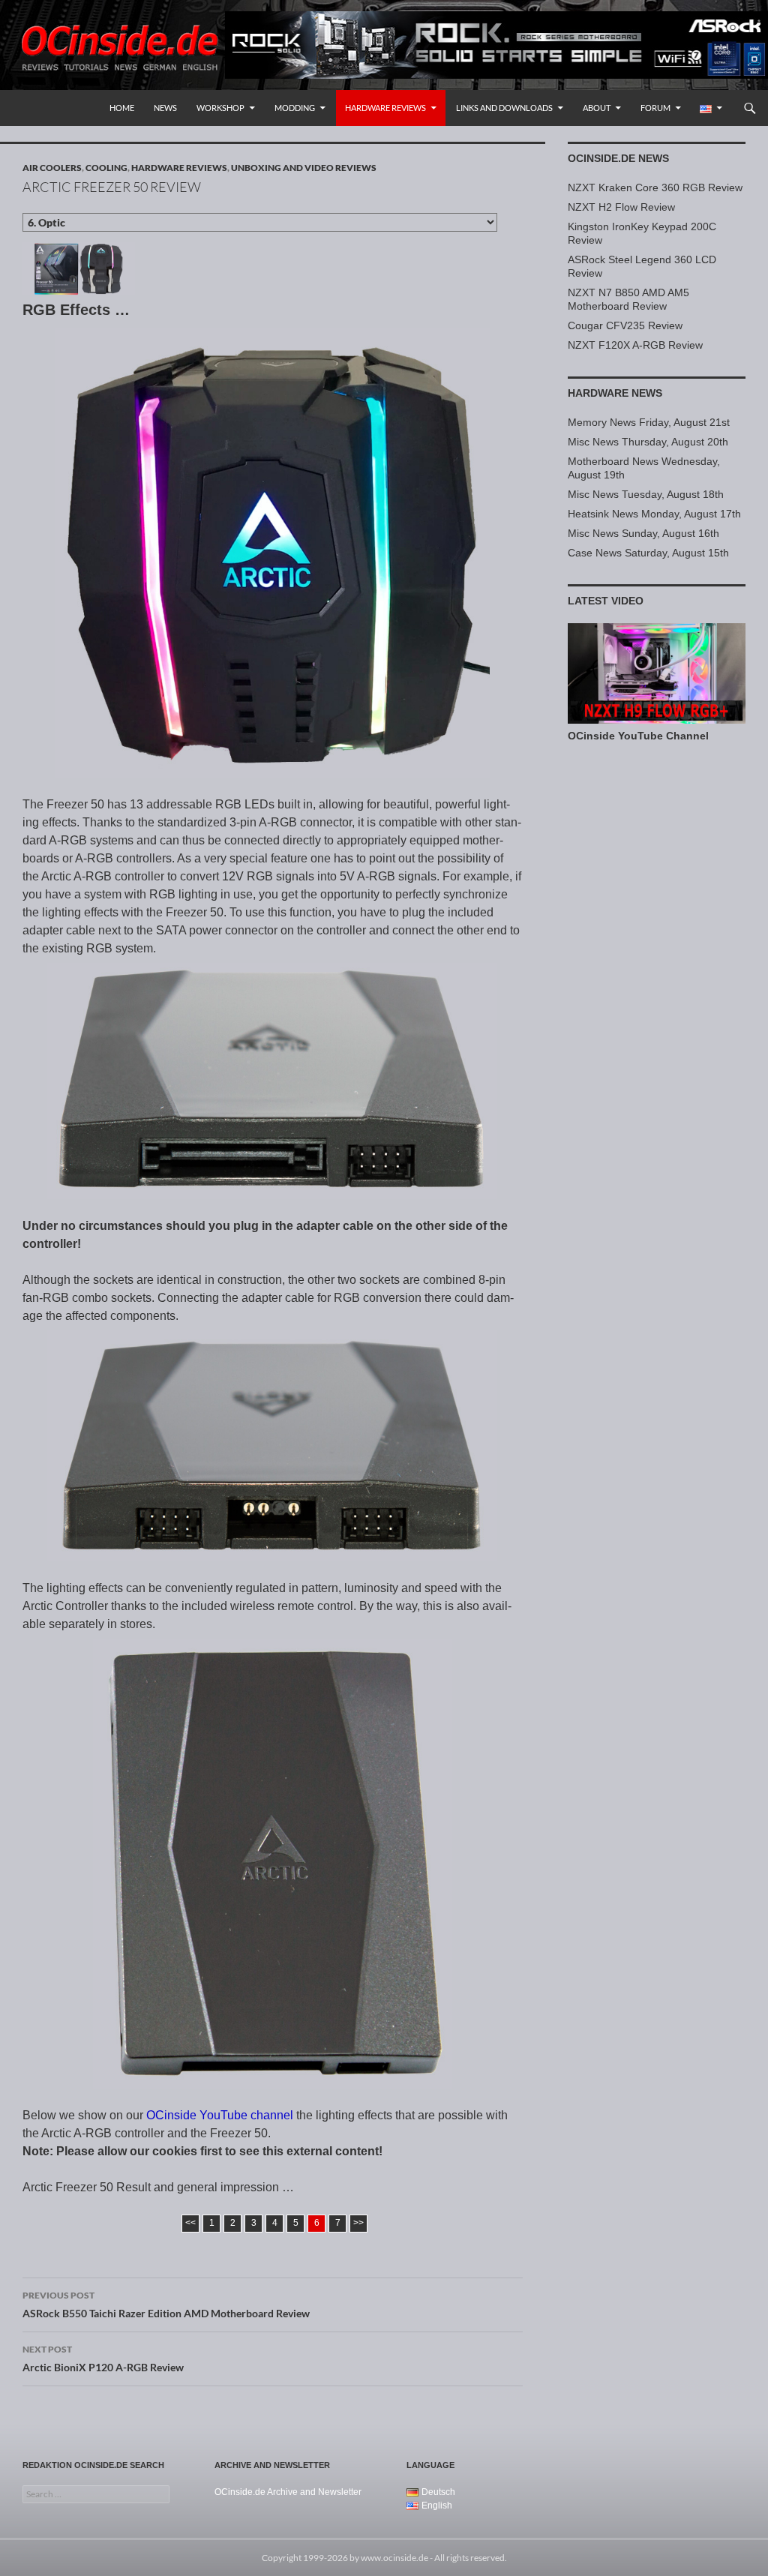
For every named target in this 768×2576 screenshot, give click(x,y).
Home (122, 108)
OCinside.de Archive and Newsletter (288, 2492)
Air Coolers (52, 168)
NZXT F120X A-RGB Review (635, 345)
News (165, 108)
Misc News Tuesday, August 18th (646, 494)
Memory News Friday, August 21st (649, 422)
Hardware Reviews (385, 108)
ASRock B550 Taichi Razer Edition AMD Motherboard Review (166, 2305)
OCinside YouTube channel (220, 2115)
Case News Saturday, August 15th (648, 553)
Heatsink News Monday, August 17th (654, 514)
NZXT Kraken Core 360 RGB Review (655, 187)
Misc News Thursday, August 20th (648, 442)
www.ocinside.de (394, 2558)
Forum (655, 108)
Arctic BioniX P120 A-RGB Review (103, 2359)
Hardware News (615, 393)
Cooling (106, 168)
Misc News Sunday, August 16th (643, 533)
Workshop (220, 108)
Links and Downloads (504, 108)
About (597, 108)
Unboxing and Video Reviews (304, 168)
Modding (295, 108)
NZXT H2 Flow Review (621, 207)
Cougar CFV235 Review (625, 325)
